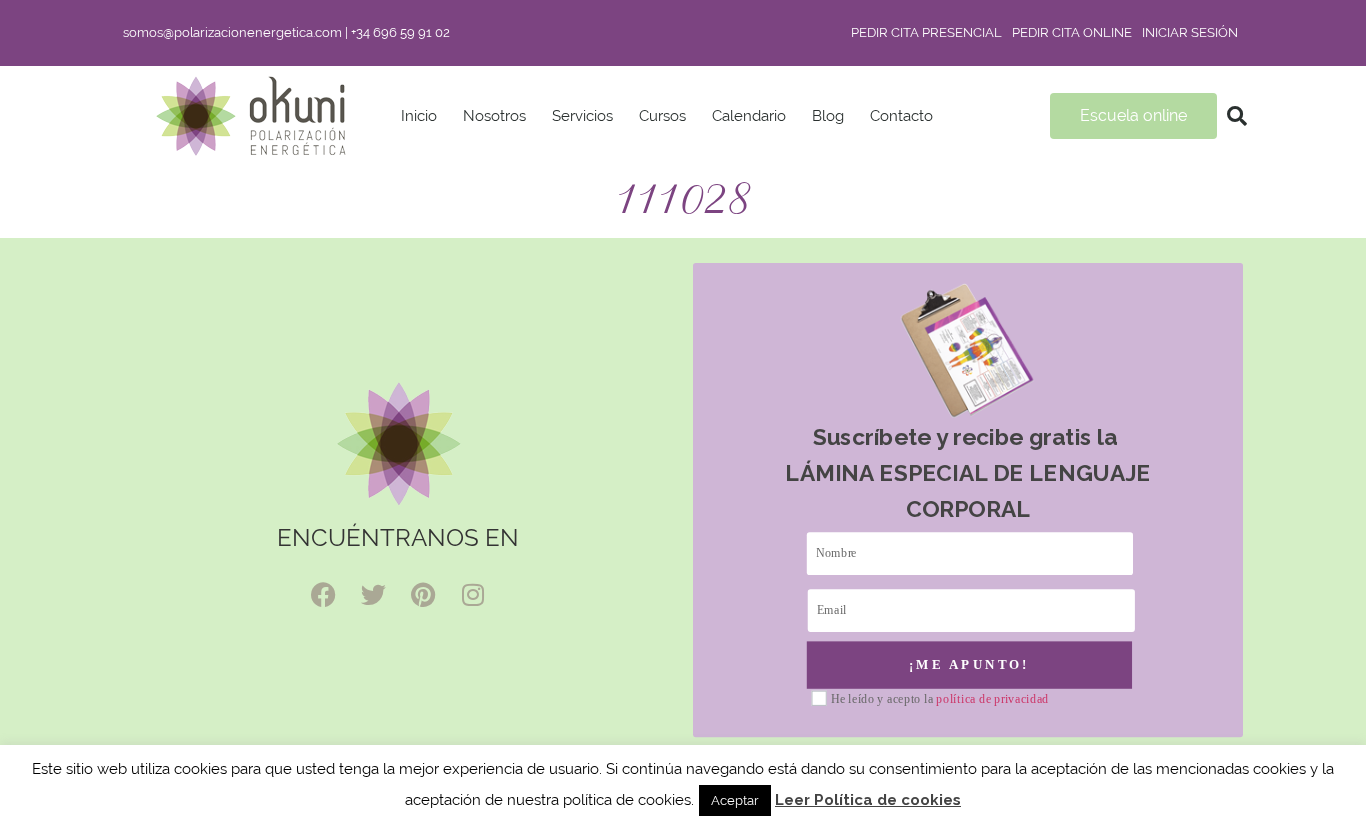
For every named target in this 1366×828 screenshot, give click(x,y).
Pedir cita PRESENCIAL (926, 32)
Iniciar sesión (1190, 32)
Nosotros (494, 116)
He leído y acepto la (940, 699)
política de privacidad (992, 699)
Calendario (749, 116)
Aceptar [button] (735, 800)
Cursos (662, 116)
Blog (828, 116)
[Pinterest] (423, 595)
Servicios (582, 116)
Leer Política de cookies (868, 800)
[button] (1237, 116)
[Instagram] (473, 595)
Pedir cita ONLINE (1072, 32)
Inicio (419, 116)
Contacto (901, 116)
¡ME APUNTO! (969, 664)
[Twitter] (373, 595)
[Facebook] (323, 595)
